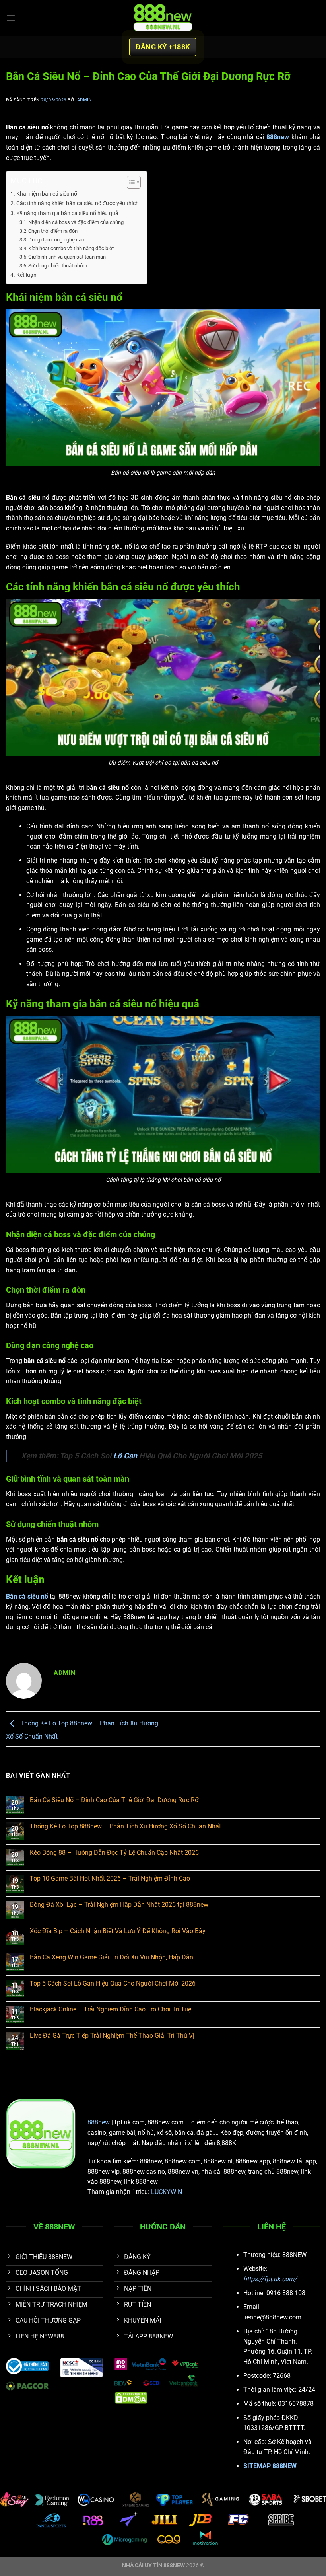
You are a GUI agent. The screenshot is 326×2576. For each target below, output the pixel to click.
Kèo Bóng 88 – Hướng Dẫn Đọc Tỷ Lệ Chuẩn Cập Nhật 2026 (114, 1853)
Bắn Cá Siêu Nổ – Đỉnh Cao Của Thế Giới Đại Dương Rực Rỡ (114, 1800)
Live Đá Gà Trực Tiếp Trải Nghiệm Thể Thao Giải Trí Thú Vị (112, 2036)
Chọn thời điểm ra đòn (53, 231)
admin (85, 100)
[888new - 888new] (163, 18)
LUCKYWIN (167, 2192)
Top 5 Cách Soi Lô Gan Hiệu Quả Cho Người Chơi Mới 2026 (113, 1983)
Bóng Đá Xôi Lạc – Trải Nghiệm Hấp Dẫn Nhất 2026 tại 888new (119, 1905)
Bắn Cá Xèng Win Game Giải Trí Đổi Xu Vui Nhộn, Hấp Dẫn (112, 1957)
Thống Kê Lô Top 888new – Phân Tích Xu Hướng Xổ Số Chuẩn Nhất (125, 1826)
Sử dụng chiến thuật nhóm (58, 266)
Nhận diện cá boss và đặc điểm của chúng (76, 222)
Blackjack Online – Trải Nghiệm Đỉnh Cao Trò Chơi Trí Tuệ (111, 2009)
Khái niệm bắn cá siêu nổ (47, 194)
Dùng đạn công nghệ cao (56, 240)
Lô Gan (125, 1456)
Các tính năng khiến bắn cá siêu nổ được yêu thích (78, 203)
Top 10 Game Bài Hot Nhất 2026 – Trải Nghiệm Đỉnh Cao (110, 1878)
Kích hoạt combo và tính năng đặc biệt (71, 248)
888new (99, 2122)
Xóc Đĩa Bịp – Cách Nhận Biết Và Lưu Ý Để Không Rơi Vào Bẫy (118, 1931)
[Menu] (11, 18)
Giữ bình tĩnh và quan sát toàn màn (67, 257)
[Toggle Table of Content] (130, 182)
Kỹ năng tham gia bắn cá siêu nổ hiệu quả (67, 213)
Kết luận (26, 275)
